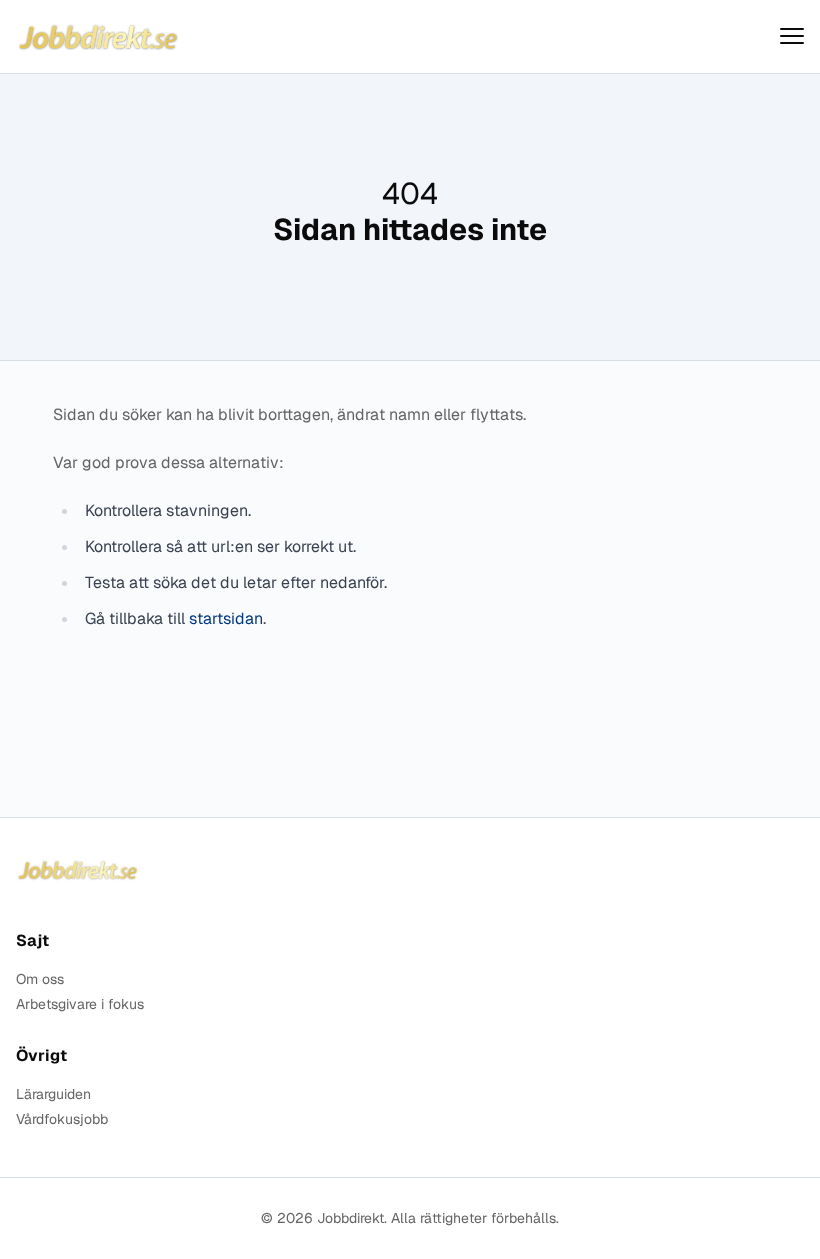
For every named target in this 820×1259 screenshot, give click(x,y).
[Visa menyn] (792, 36)
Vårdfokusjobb (62, 1119)
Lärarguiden (53, 1094)
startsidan (226, 618)
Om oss (40, 979)
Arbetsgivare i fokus (80, 1004)
